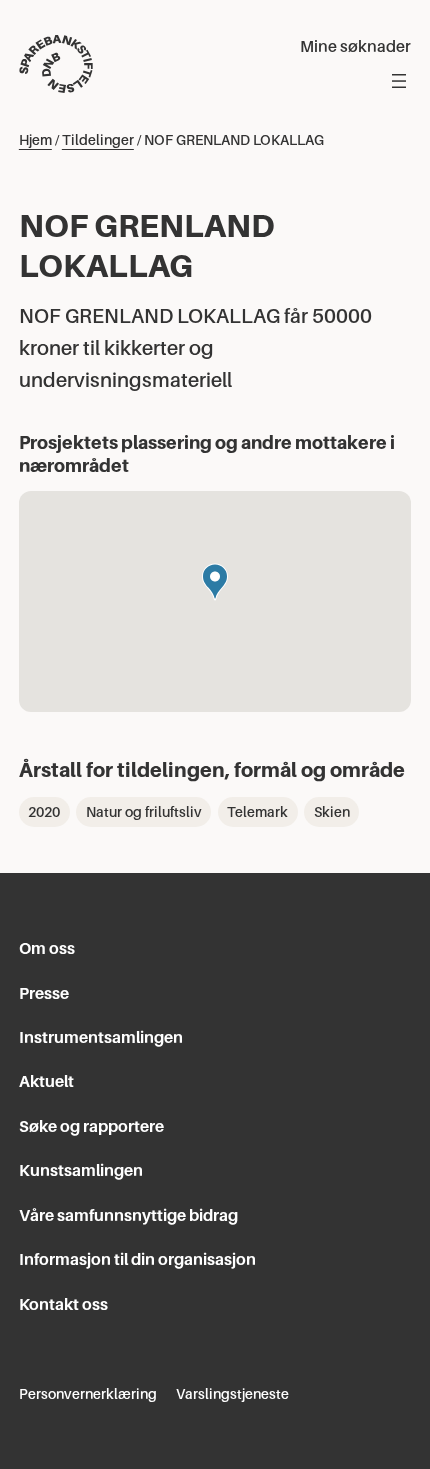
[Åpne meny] (399, 81)
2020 (44, 812)
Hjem (35, 140)
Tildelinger (98, 140)
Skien (332, 812)
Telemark (257, 812)
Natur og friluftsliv (144, 812)
